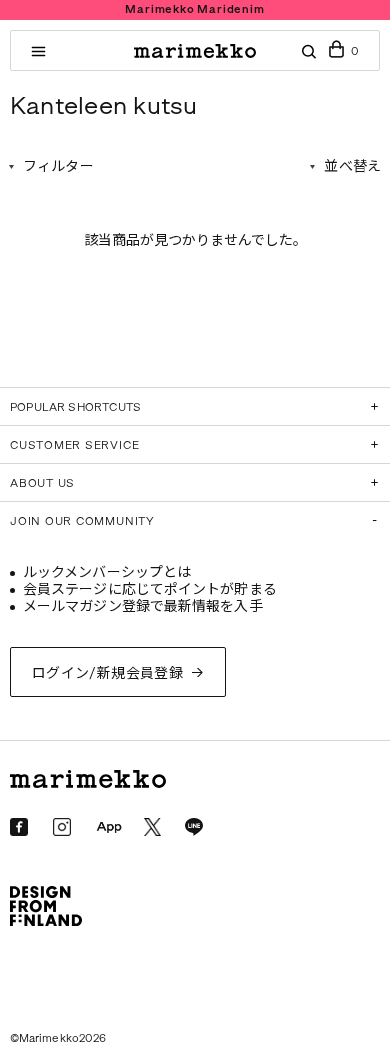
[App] (109, 828)
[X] (152, 826)
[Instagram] (62, 827)
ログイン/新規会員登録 (108, 673)
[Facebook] (19, 827)
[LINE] (194, 827)
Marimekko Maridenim (194, 9)
